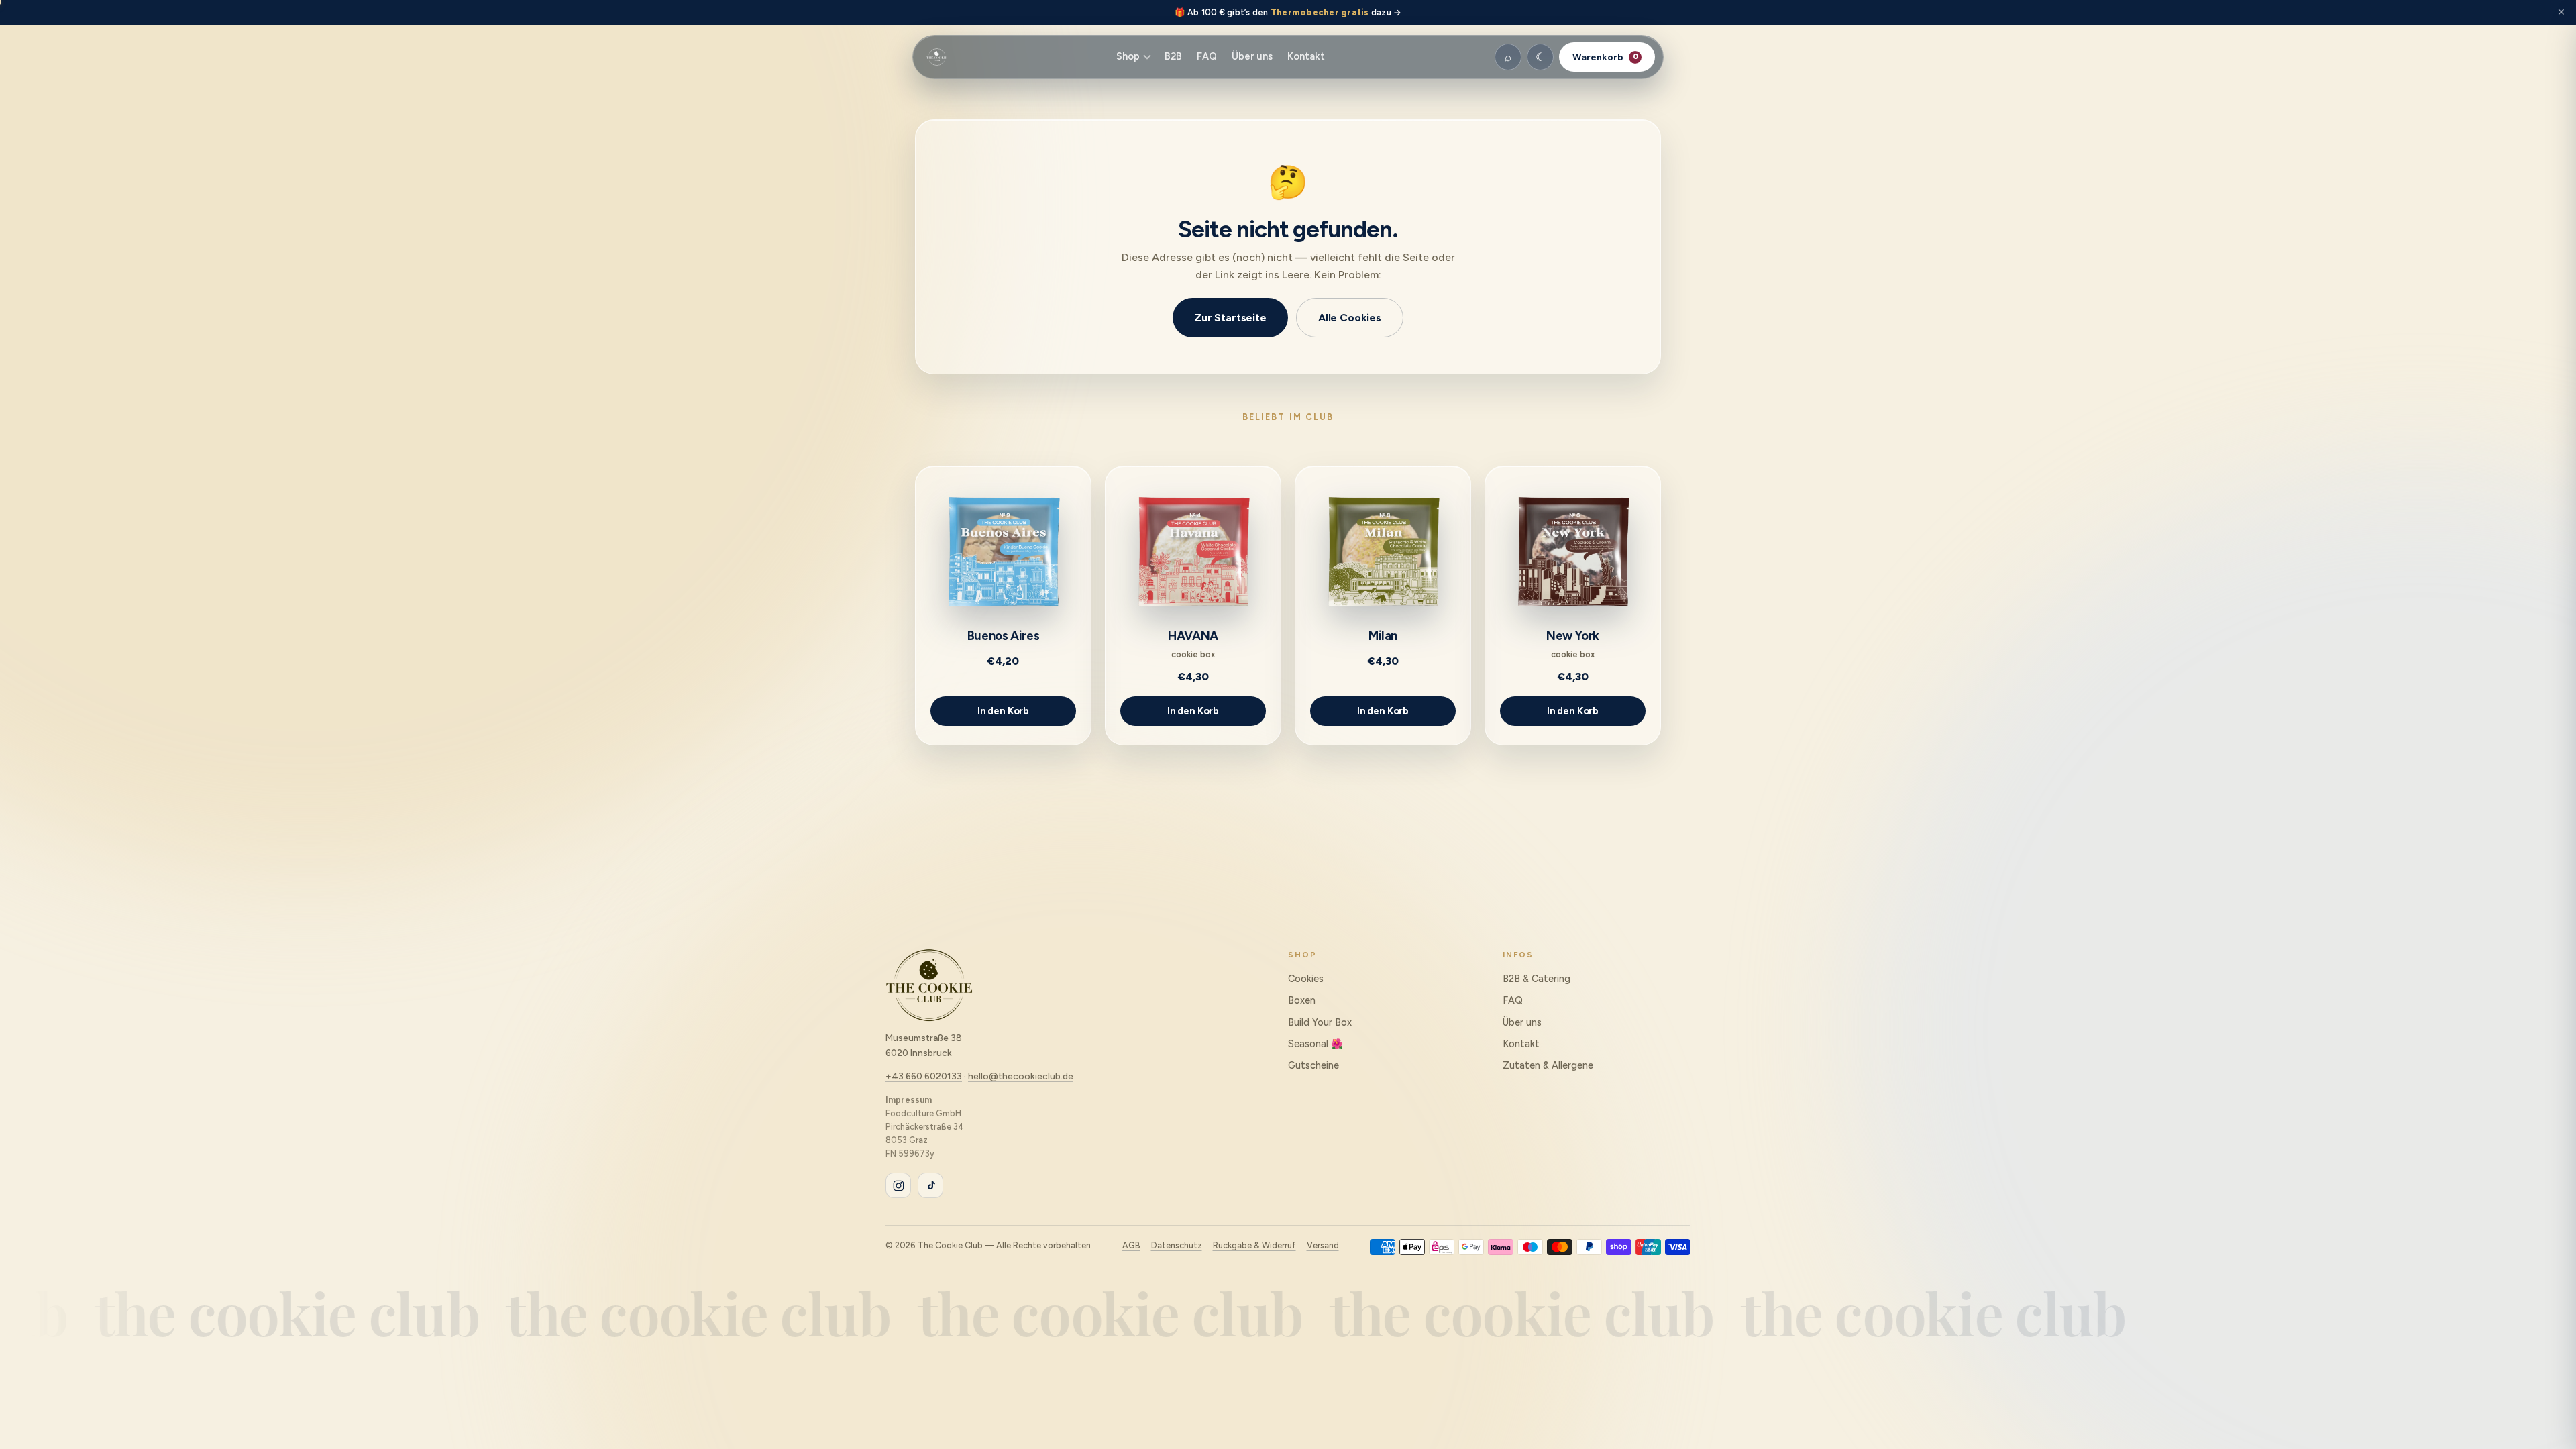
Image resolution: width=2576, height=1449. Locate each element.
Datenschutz (1177, 1245)
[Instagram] (898, 1185)
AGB (1131, 1245)
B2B (1173, 56)
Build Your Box (1320, 1022)
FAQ (1207, 56)
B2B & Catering (1537, 979)
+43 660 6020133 (924, 1076)
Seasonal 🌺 (1316, 1044)
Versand (1323, 1245)
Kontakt (1306, 56)
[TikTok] (930, 1185)
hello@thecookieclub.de (1021, 1076)
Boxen (1302, 1000)
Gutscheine (1313, 1065)
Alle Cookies (1350, 318)
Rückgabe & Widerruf (1254, 1245)
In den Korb (1003, 711)
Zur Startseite (1230, 318)
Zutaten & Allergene (1548, 1065)
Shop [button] (1128, 56)
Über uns (1252, 56)
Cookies (1306, 979)
